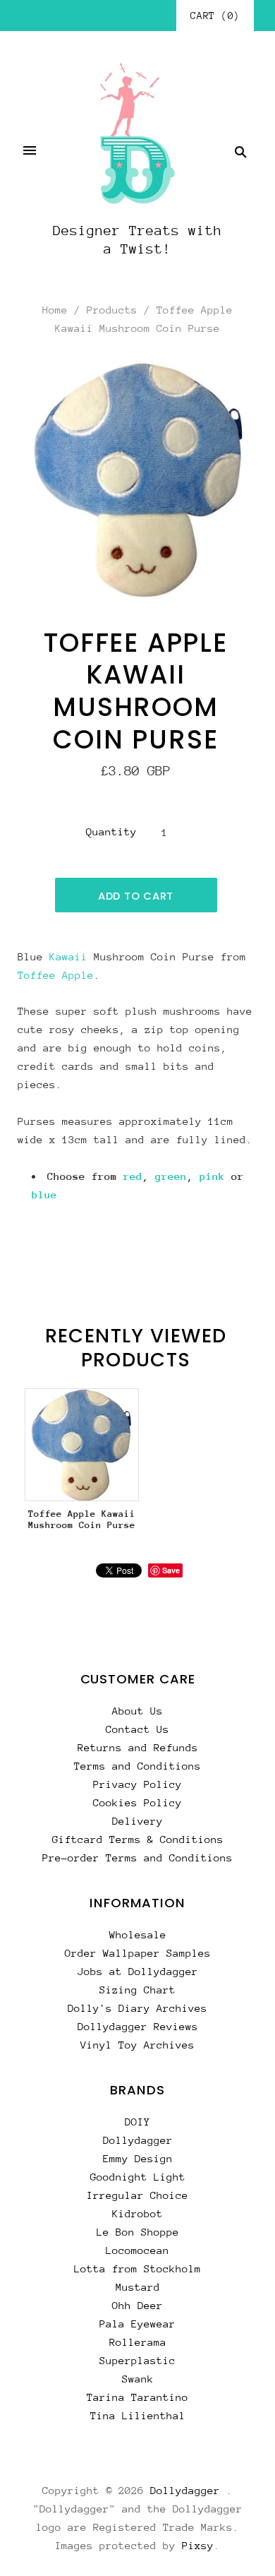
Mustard (138, 2287)
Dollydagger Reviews (138, 2026)
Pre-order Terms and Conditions (137, 1858)
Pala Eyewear (137, 2324)
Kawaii (68, 956)
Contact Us (137, 1729)
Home (55, 310)
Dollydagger (138, 2140)
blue (44, 1194)
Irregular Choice (137, 2195)
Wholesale (138, 1934)
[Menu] (30, 152)
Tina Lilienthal (138, 2415)
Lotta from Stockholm (137, 2268)
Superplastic (137, 2360)
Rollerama (138, 2342)
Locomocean (137, 2250)
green (171, 1176)
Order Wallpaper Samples (138, 1953)
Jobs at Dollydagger (138, 1971)
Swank (138, 2379)
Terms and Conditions (137, 1766)
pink (212, 1176)
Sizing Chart (137, 1990)
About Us (137, 1711)
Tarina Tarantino (137, 2397)
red (133, 1176)
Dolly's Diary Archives (137, 2008)
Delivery (137, 1821)
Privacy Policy (137, 1784)
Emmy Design (138, 2158)
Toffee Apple (56, 975)
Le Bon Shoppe (138, 2232)
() (215, 16)
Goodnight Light (138, 2177)
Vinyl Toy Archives (137, 2045)
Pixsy (198, 2545)
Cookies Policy (137, 1802)
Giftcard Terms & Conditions (138, 1839)
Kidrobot (137, 2213)
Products (112, 310)
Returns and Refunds (138, 1747)
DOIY (137, 2122)
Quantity (111, 831)
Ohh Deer (137, 2305)
